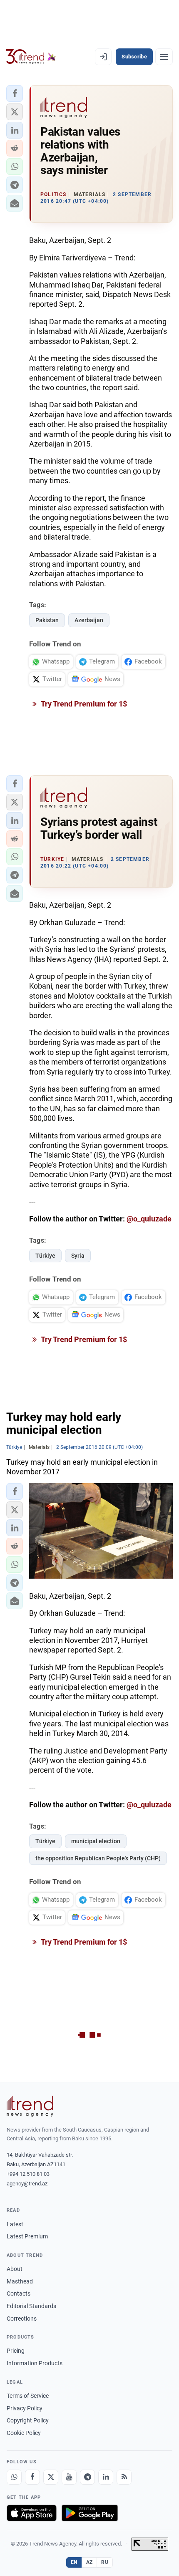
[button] (15, 93)
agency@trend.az (27, 2184)
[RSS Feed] (124, 2477)
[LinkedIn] (106, 2477)
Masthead (20, 2281)
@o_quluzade (149, 1219)
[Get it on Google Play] (90, 2513)
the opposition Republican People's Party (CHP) (98, 1858)
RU (105, 2562)
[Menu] (164, 57)
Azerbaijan (89, 620)
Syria (78, 1256)
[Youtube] (69, 2477)
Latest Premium (27, 2236)
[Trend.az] (31, 57)
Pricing (16, 2351)
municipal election (96, 1841)
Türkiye (45, 1256)
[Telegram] (87, 2477)
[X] (51, 2477)
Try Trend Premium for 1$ (83, 704)
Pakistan (47, 620)
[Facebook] (32, 2477)
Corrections (22, 2319)
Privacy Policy (25, 2408)
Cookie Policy (24, 2433)
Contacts (19, 2293)
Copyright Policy (28, 2420)
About (15, 2269)
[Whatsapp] (14, 2477)
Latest (15, 2224)
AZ (89, 2562)
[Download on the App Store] (32, 2513)
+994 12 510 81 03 (28, 2174)
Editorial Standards (31, 2306)
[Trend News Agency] (30, 2106)
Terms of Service (28, 2396)
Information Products (35, 2363)
